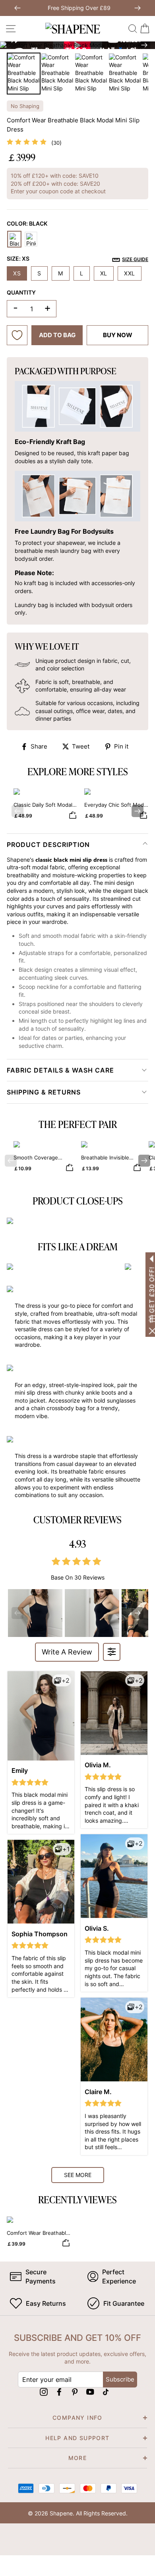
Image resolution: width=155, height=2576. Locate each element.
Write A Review (67, 1652)
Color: (27, 223)
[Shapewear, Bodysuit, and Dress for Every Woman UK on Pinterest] (75, 2392)
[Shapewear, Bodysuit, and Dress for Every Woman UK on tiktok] (106, 2392)
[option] (77, 45)
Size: (77, 259)
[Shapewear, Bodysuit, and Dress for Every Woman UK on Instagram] (44, 2392)
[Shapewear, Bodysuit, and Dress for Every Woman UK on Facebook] (59, 2392)
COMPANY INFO (77, 2418)
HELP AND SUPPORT (77, 2438)
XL (104, 273)
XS (17, 273)
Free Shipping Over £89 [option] (77, 8)
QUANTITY (21, 292)
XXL (130, 273)
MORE (78, 2458)
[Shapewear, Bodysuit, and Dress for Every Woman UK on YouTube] (90, 2392)
